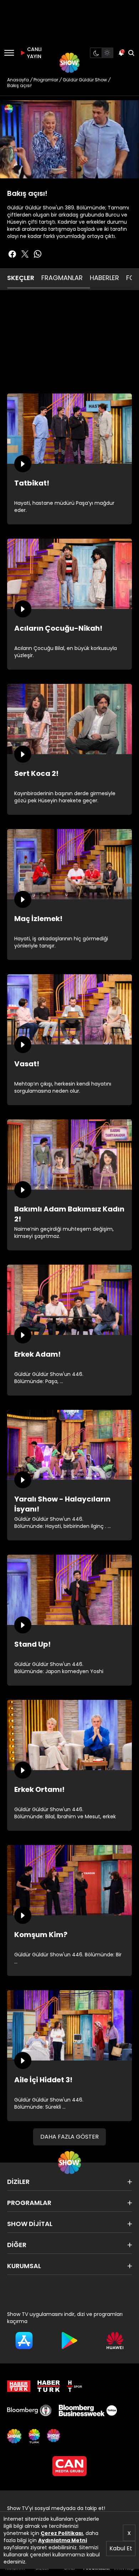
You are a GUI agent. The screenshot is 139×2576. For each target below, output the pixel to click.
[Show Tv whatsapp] (38, 254)
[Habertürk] (19, 2386)
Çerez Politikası (62, 2533)
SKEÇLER (21, 278)
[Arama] (131, 53)
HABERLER (104, 278)
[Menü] (9, 53)
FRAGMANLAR (62, 278)
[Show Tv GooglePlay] (69, 2341)
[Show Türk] (34, 2436)
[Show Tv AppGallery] (115, 2341)
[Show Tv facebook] (12, 254)
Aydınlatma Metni (63, 2540)
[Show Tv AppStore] (24, 2341)
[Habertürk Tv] (49, 2386)
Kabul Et (121, 2548)
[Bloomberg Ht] (29, 2410)
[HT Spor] (74, 2386)
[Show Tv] (69, 63)
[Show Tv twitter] (25, 254)
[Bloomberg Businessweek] (88, 2410)
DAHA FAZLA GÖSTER (69, 2137)
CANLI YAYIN (34, 53)
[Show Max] (54, 2436)
